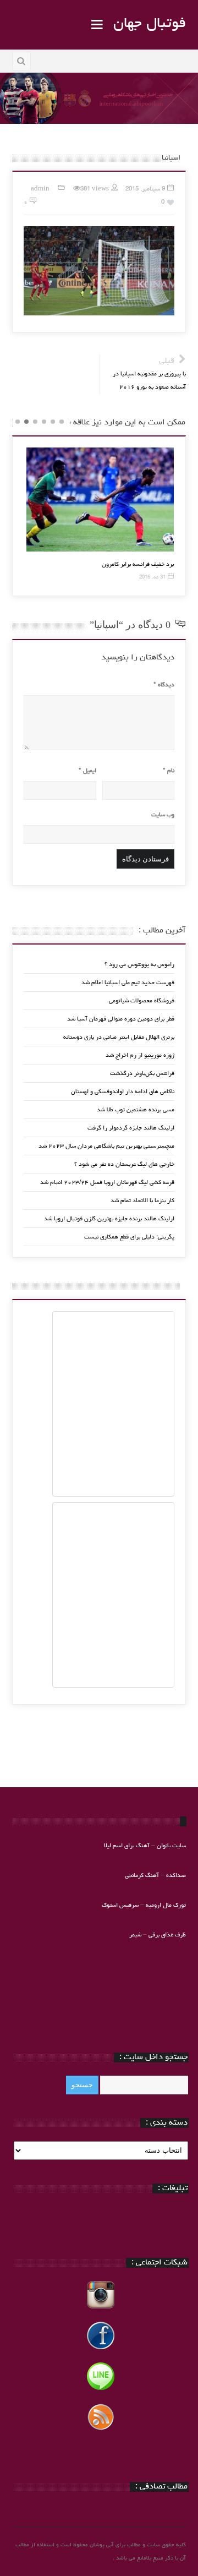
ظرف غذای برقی (167, 1935)
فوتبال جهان (150, 24)
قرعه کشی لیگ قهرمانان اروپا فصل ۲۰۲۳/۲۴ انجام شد (107, 1183)
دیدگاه (164, 685)
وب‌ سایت (163, 815)
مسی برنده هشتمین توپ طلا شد (136, 1110)
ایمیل (87, 771)
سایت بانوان (171, 1846)
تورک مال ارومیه (166, 1905)
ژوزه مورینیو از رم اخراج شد (140, 1055)
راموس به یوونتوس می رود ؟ (139, 965)
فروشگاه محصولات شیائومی (142, 1001)
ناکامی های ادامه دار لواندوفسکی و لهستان (123, 1092)
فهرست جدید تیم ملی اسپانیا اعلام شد (128, 983)
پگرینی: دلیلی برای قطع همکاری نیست (129, 1237)
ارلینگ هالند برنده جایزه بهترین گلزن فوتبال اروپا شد (109, 1219)
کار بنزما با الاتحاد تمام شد (142, 1201)
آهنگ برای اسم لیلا (127, 1846)
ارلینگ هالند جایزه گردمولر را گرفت (131, 1128)
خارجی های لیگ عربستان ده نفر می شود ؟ (124, 1164)
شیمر (135, 1935)
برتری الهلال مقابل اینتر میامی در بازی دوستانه (119, 1037)
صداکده (176, 1876)
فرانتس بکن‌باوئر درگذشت (142, 1074)
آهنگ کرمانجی (142, 1876)
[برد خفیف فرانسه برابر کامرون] (100, 500)
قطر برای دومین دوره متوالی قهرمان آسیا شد (121, 1019)
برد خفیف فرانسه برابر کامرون (138, 564)
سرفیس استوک (121, 1905)
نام (169, 771)
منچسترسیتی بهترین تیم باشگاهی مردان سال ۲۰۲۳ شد (106, 1146)
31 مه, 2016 (152, 578)
